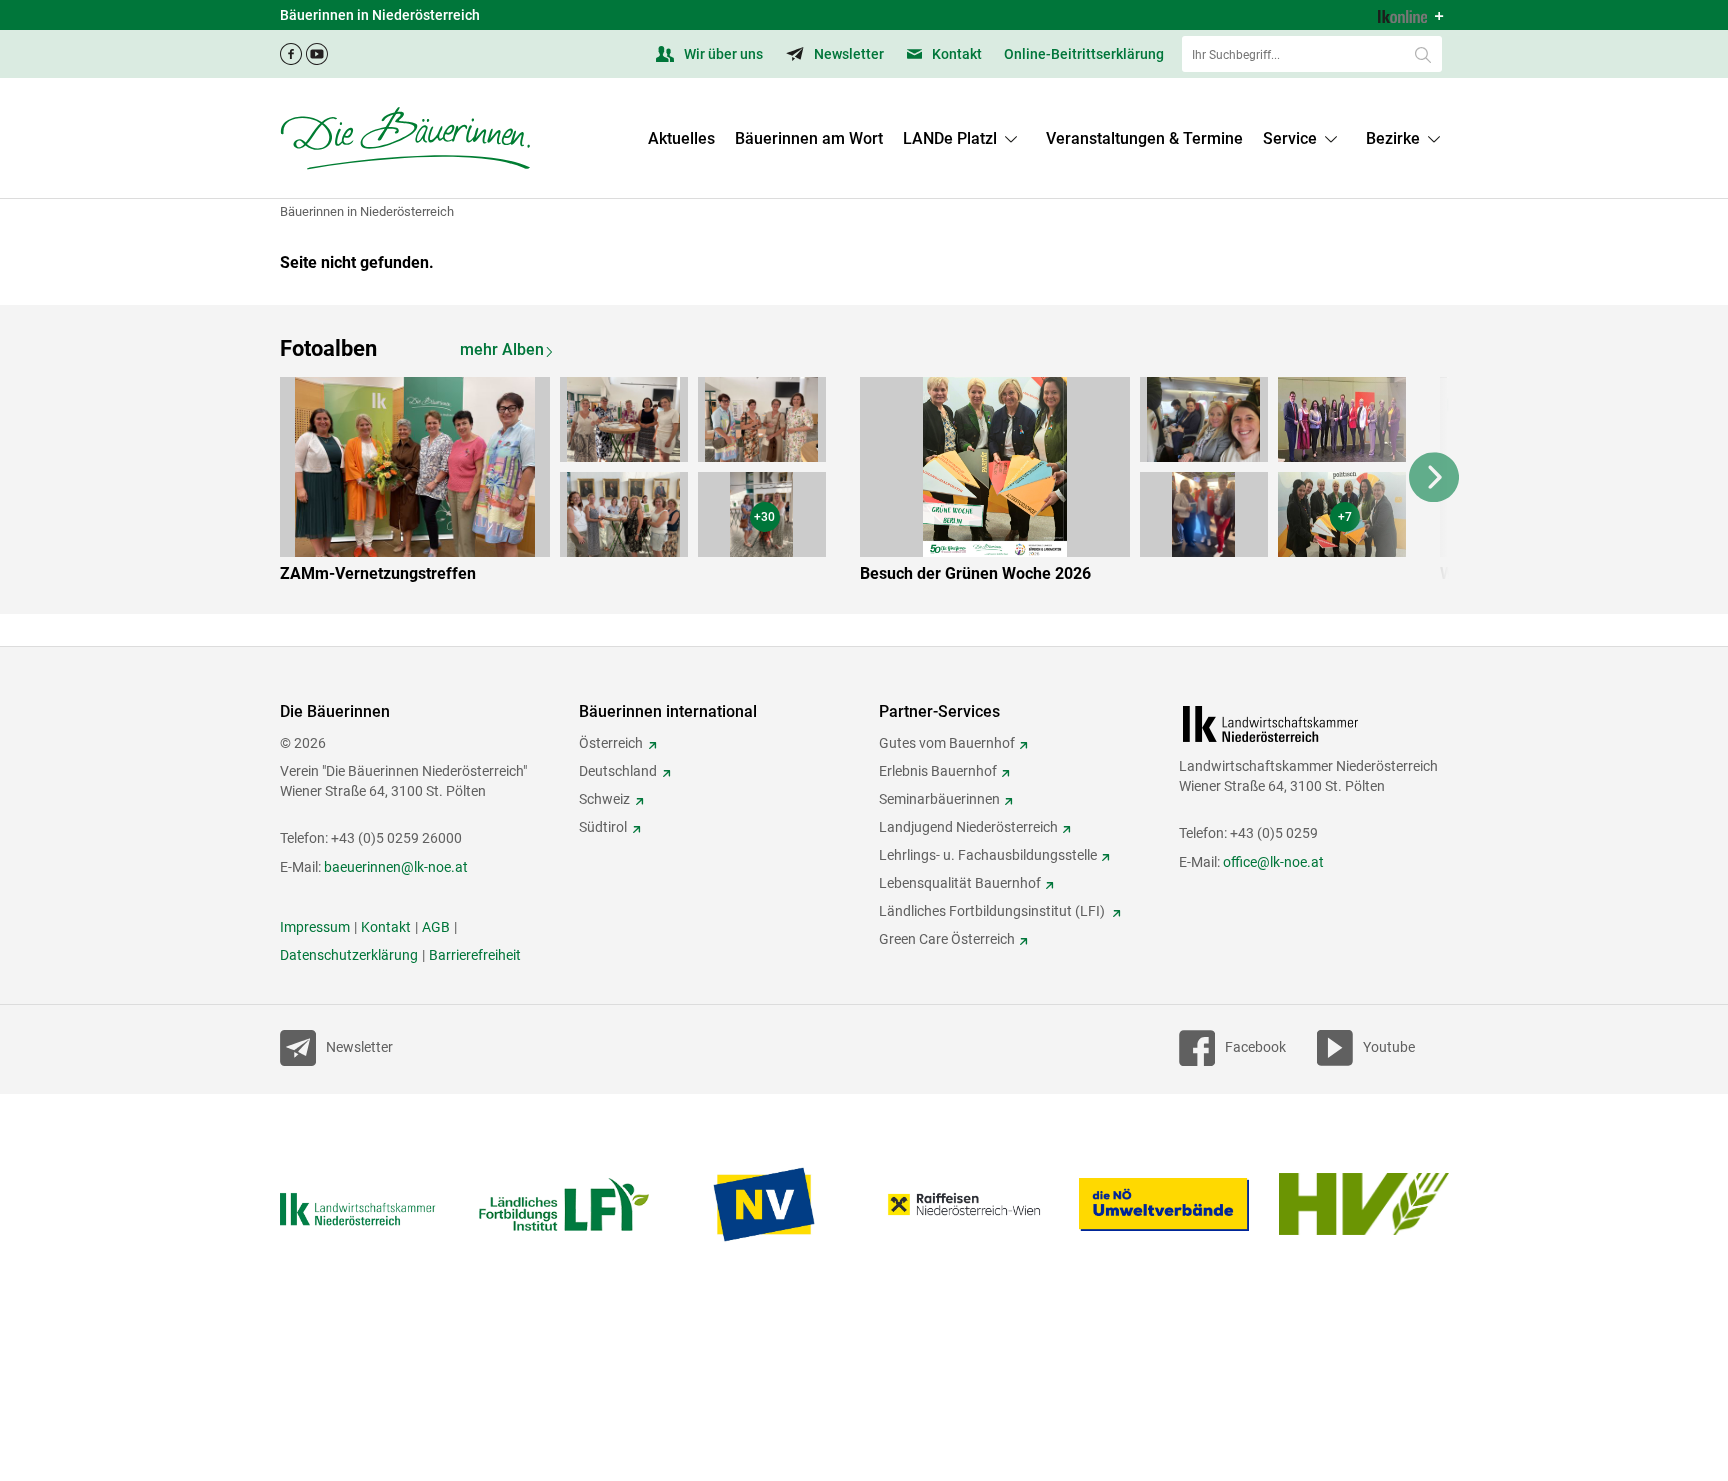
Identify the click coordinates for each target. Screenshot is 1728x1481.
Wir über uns (722, 54)
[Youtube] (317, 48)
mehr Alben (502, 349)
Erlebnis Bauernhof (938, 771)
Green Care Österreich (947, 939)
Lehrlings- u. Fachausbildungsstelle (988, 855)
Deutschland (618, 771)
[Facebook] (291, 48)
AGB (436, 927)
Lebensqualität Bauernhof (960, 883)
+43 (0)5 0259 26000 (396, 838)
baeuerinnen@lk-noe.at (396, 867)
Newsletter (847, 54)
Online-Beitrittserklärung (1084, 54)
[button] (1304, 139)
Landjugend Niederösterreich (968, 827)
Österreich (611, 743)
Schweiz (604, 799)
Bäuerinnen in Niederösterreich (367, 211)
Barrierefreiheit (475, 955)
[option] (567, 484)
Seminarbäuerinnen (939, 799)
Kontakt (955, 54)
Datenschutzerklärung (349, 955)
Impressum (315, 927)
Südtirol (603, 827)
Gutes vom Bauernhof (947, 743)
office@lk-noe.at (1273, 862)
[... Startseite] (405, 138)
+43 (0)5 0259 (1274, 833)
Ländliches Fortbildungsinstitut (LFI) (993, 911)
